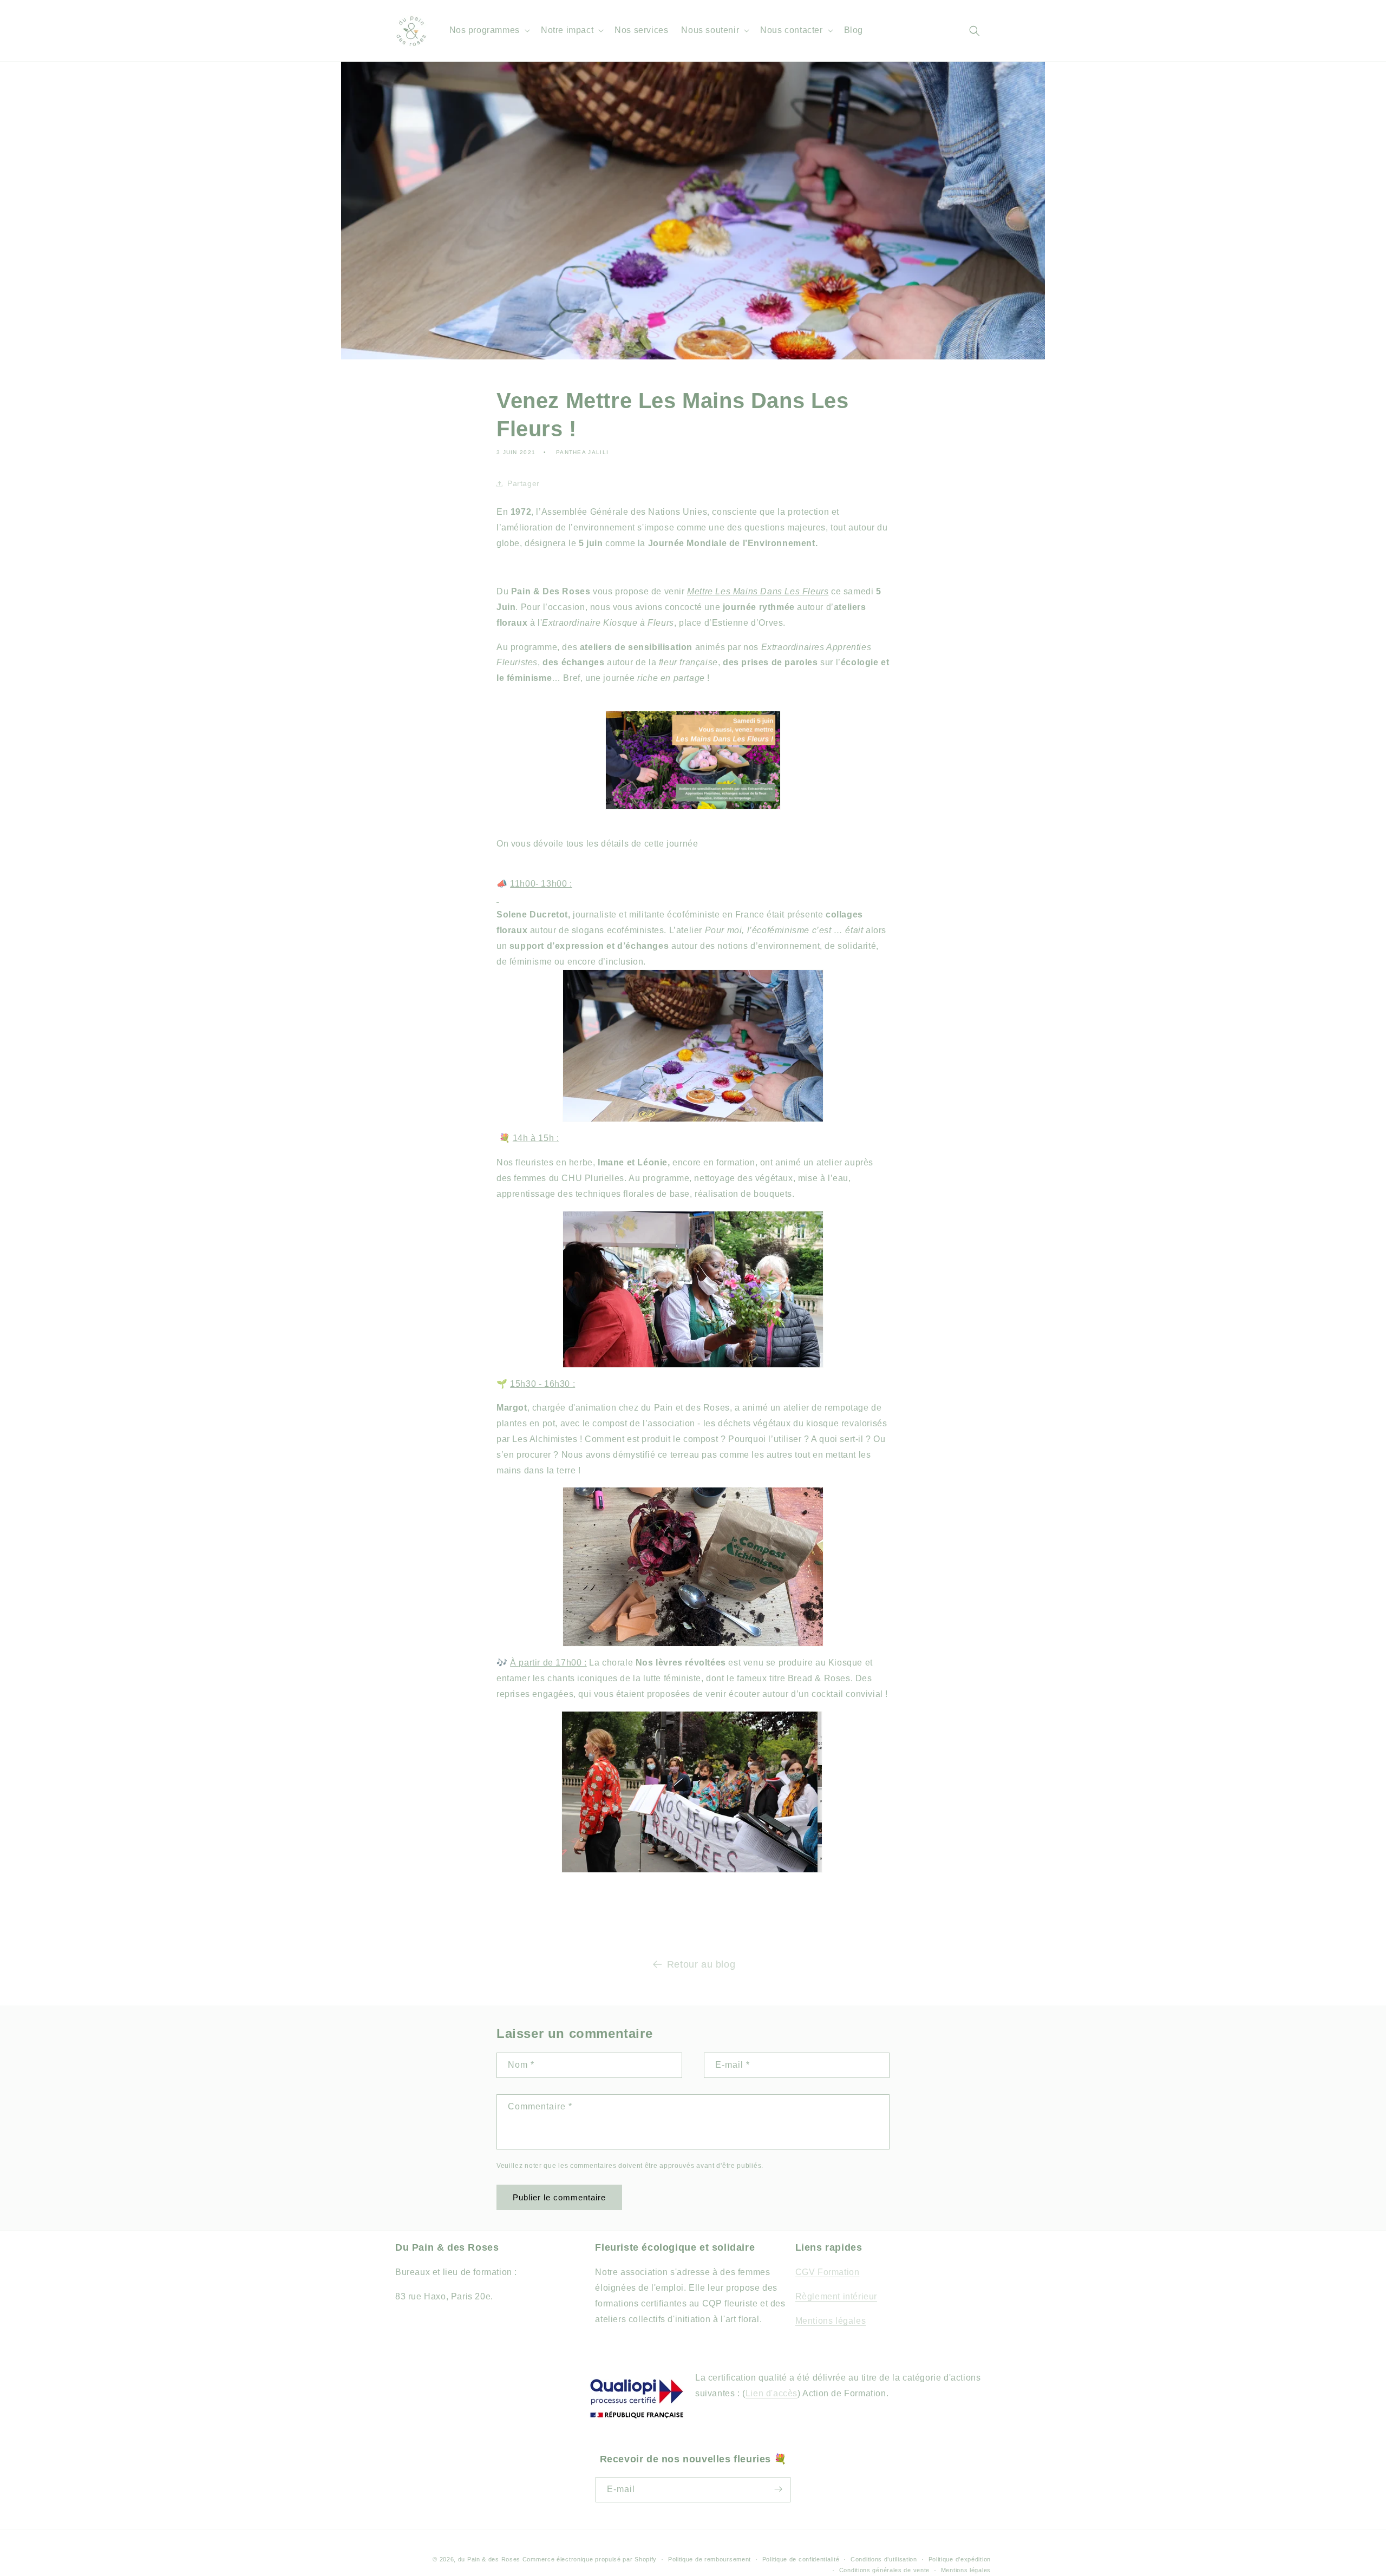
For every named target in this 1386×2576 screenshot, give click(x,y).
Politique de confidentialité (801, 2559)
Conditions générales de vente (884, 2570)
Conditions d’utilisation (884, 2559)
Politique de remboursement (710, 2559)
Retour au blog (701, 1964)
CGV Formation (828, 2272)
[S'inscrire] (778, 2489)
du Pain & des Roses (489, 2559)
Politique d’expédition (960, 2559)
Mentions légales (831, 2321)
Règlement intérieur (836, 2296)
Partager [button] (524, 483)
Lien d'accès (772, 2393)
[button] (489, 31)
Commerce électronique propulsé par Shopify (590, 2559)
